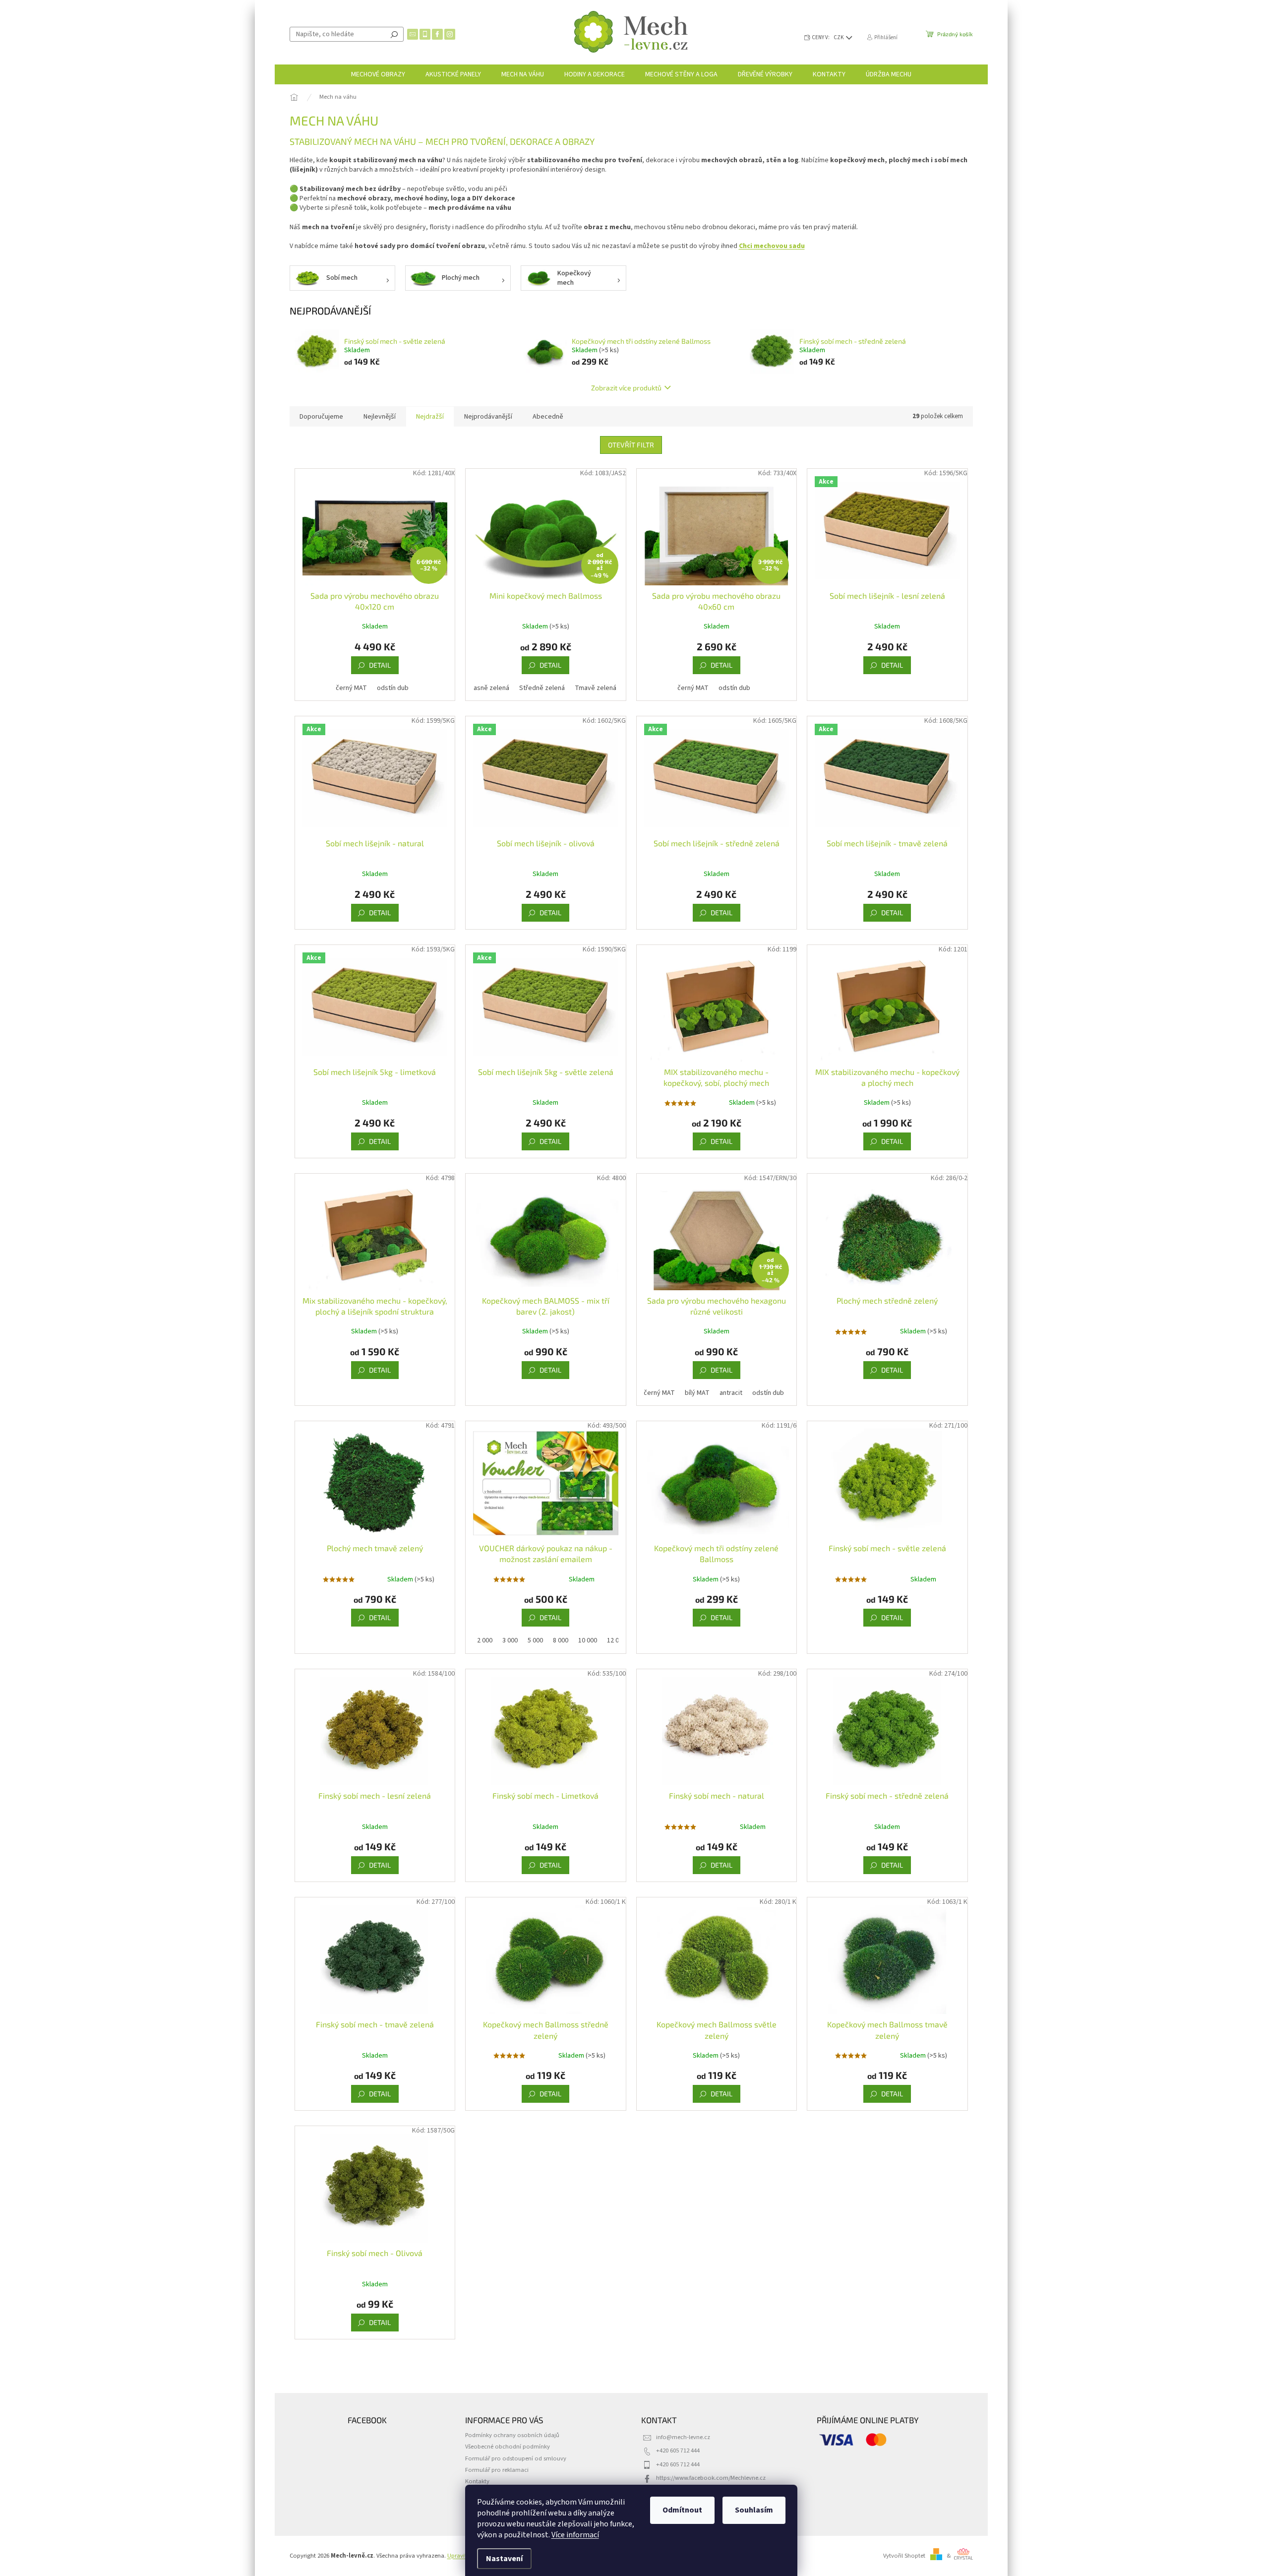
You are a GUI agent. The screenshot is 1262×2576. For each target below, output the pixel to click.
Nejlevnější (380, 417)
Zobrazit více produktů (626, 388)
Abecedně (548, 417)
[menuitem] (378, 74)
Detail (380, 665)
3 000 (510, 1640)
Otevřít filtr (631, 445)
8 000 (561, 1640)
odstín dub (393, 688)
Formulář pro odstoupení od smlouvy (516, 2458)
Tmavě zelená (596, 688)
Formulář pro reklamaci (497, 2470)
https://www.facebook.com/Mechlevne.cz (711, 2478)
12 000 (616, 1640)
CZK (839, 37)
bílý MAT (697, 1393)
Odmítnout (682, 2510)
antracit (731, 1393)
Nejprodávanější (488, 417)
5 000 (535, 1640)
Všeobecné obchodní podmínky (508, 2447)
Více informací (575, 2535)
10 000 (588, 1640)
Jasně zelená (490, 688)
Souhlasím (754, 2510)
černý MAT (351, 688)
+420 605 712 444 (678, 2450)
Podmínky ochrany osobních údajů (512, 2435)
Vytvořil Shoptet (904, 2556)
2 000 (485, 1640)
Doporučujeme (321, 417)
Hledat (394, 34)
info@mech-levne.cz (683, 2437)
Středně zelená (542, 688)
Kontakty (477, 2481)
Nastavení (504, 2559)
